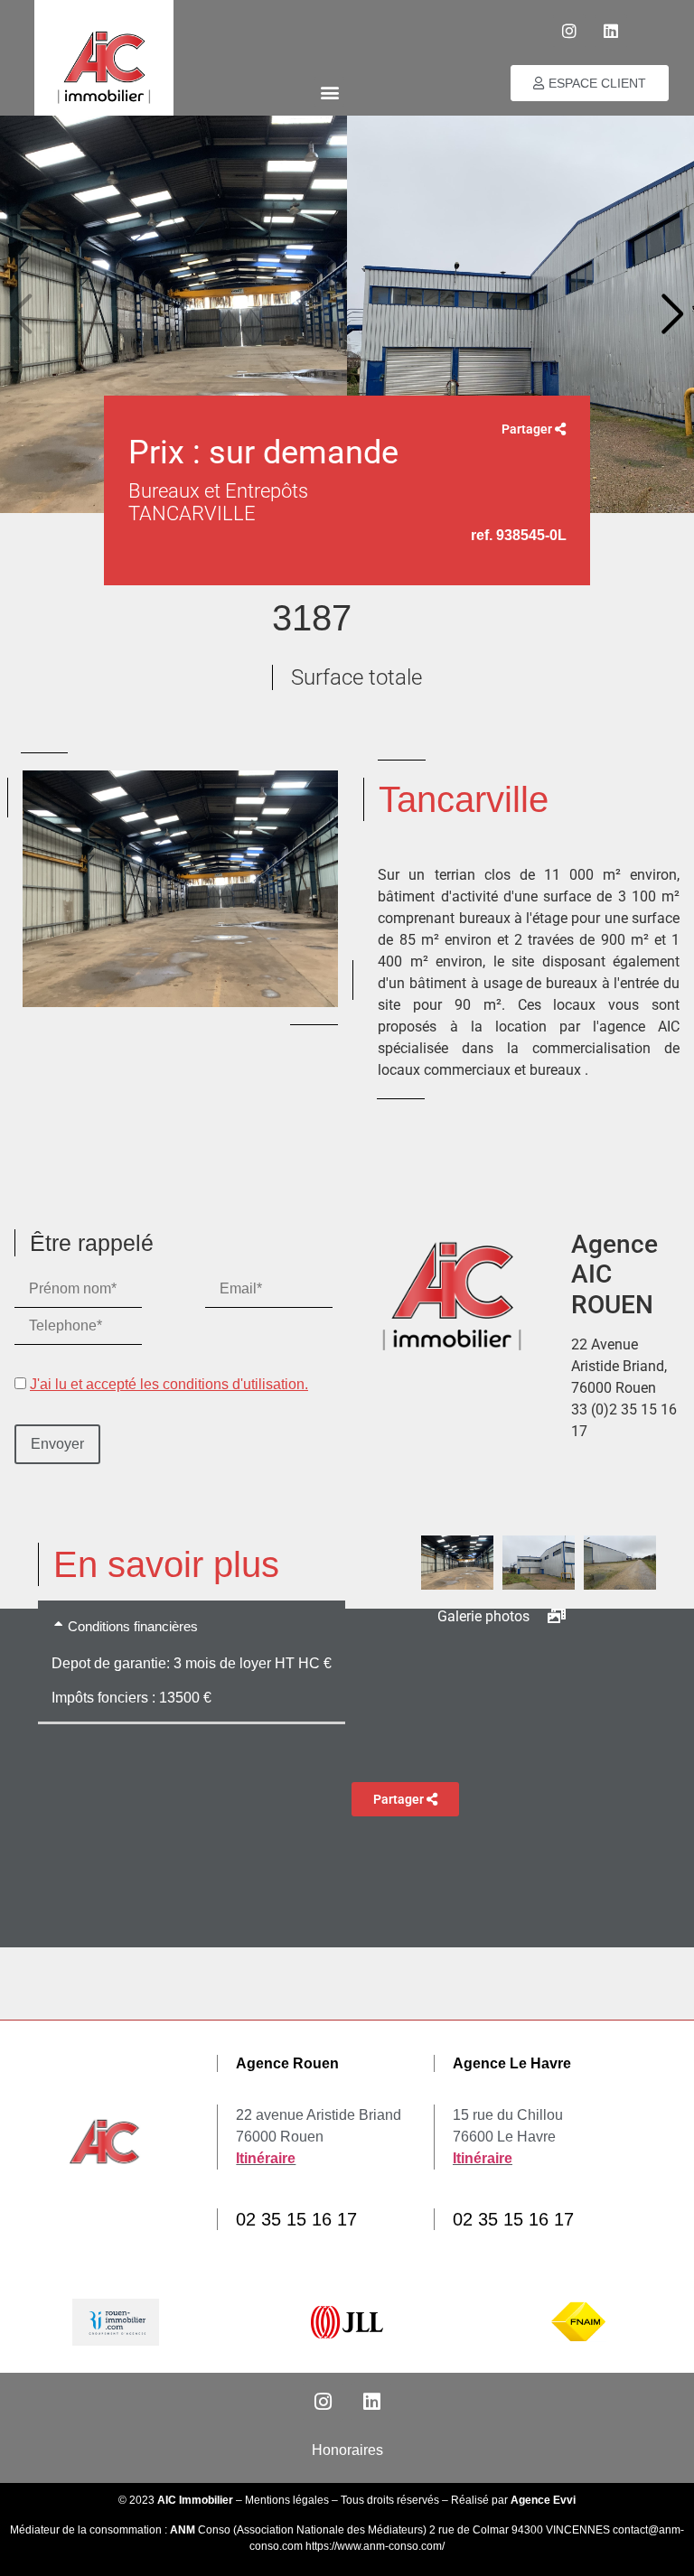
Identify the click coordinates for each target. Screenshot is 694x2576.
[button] (329, 92)
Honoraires (347, 2450)
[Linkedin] (611, 31)
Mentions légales (287, 2500)
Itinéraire (266, 2158)
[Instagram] (569, 31)
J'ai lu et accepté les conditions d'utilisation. (169, 1384)
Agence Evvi (543, 2500)
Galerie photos (485, 1616)
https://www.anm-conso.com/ (375, 2546)
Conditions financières (133, 1626)
